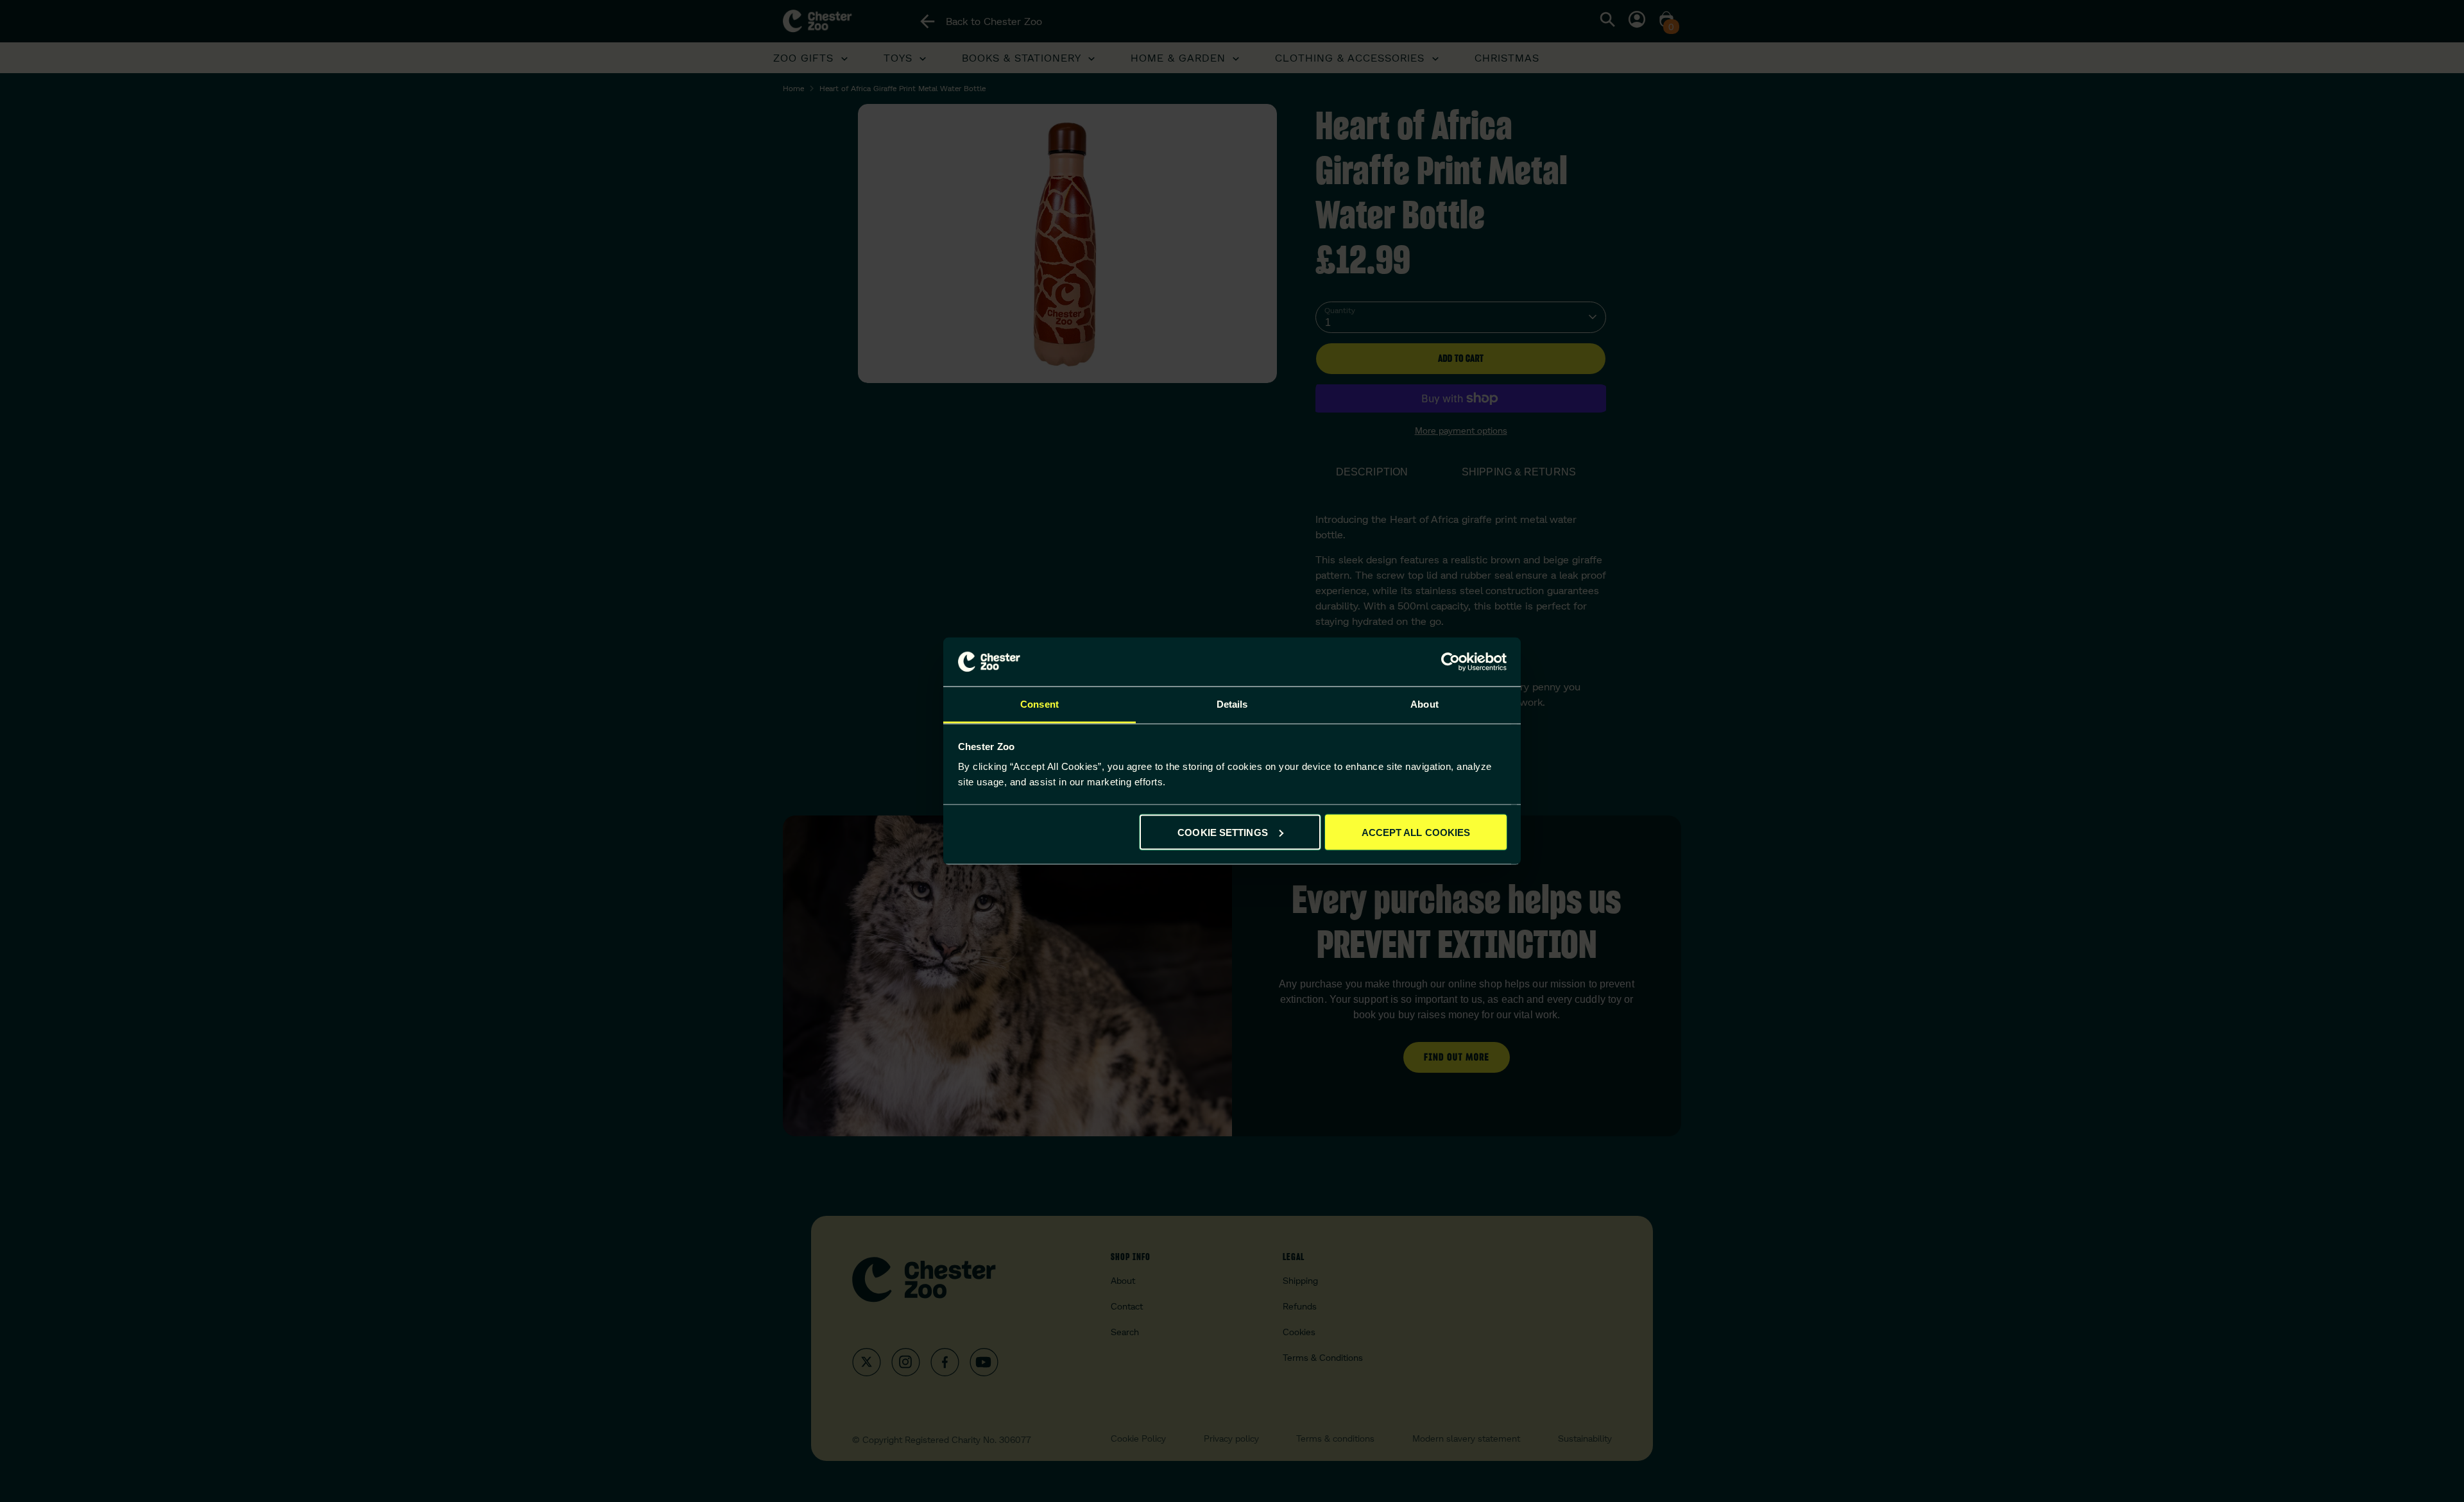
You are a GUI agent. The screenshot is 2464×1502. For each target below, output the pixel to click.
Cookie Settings (1223, 832)
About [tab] (1425, 704)
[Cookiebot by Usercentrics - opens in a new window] (1450, 662)
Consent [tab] (1039, 704)
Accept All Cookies (1416, 832)
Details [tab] (1232, 704)
